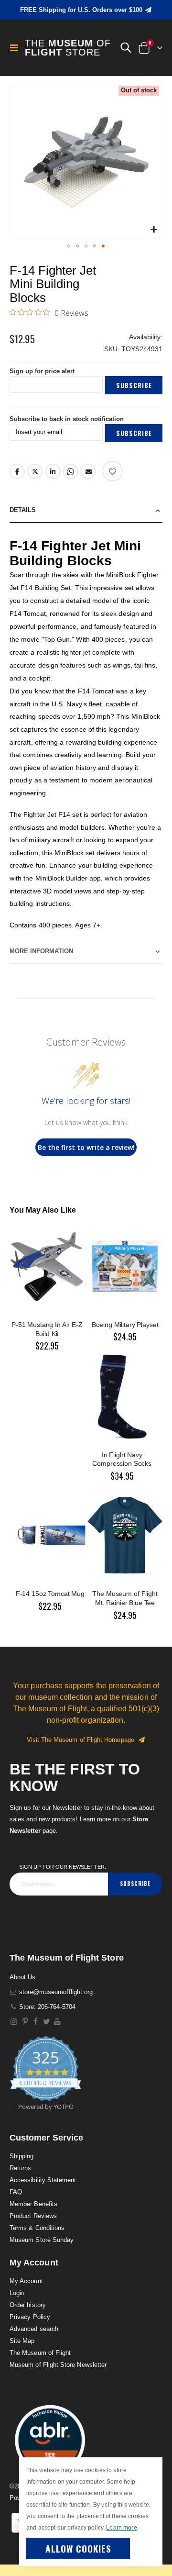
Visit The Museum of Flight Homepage (82, 1740)
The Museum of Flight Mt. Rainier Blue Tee (125, 1598)
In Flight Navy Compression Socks (122, 1459)
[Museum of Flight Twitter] (47, 2022)
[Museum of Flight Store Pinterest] (25, 2022)
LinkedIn (53, 471)
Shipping (22, 2156)
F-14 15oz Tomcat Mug (50, 1594)
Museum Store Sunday (42, 2240)
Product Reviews (33, 2216)
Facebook (17, 471)
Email (88, 471)
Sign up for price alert (42, 371)
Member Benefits (33, 2204)
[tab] (86, 510)
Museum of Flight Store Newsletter (58, 2365)
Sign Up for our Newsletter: (63, 1867)
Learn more (121, 2528)
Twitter (35, 471)
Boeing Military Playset (125, 1325)
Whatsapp (71, 471)
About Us (23, 1977)
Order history (28, 2305)
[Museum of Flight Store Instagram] (14, 2022)
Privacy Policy (30, 2317)
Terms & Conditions (37, 2228)
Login (17, 2293)
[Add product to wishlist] (113, 471)
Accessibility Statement (43, 2180)
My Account (26, 2281)
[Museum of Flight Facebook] (36, 2022)
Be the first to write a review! (86, 1147)
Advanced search (34, 2329)
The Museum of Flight (40, 2353)
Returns (20, 2168)
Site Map (22, 2341)
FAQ (16, 2192)
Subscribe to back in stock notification (67, 419)
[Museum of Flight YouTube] (58, 2022)
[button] (126, 48)
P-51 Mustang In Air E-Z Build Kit (47, 1329)
